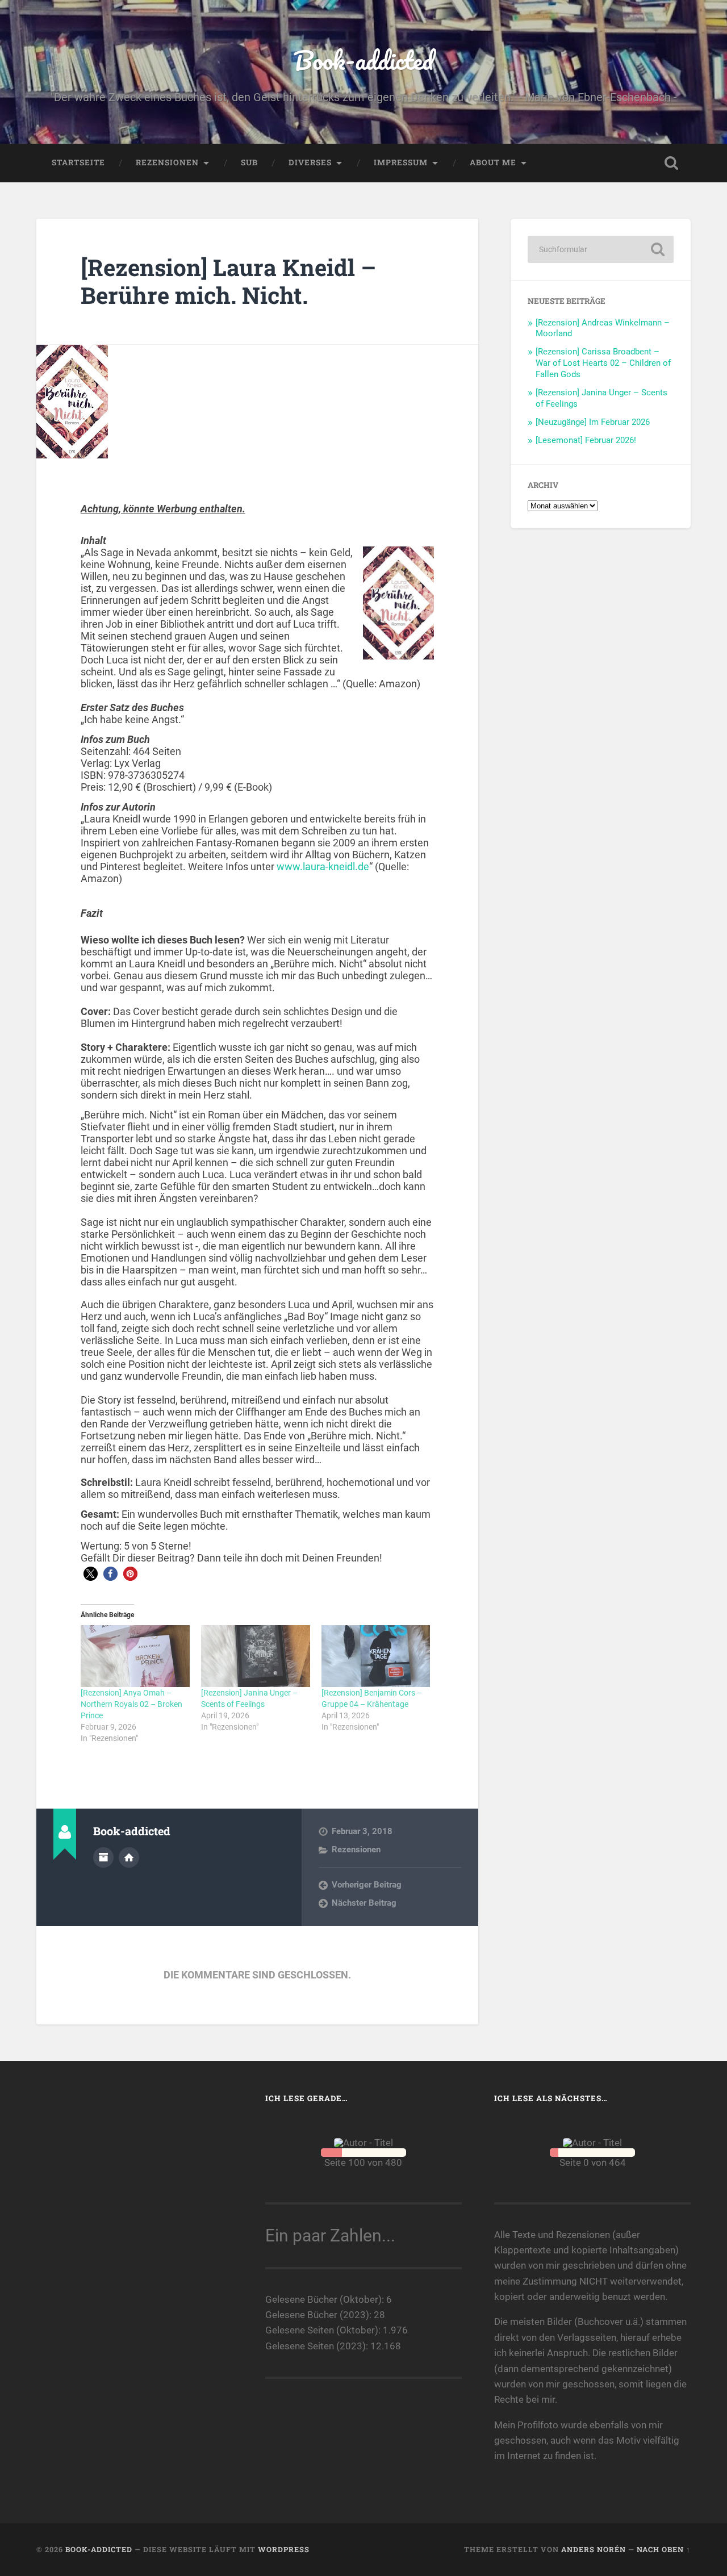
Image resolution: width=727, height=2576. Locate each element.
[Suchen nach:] (601, 249)
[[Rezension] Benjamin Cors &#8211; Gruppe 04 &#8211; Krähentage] (376, 1656)
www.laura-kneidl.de (323, 867)
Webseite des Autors (129, 1857)
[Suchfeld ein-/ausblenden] (671, 163)
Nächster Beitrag (364, 1903)
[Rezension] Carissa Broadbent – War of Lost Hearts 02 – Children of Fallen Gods (603, 363)
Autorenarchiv (103, 1857)
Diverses (310, 162)
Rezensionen (167, 162)
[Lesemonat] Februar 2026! (586, 440)
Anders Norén (594, 2549)
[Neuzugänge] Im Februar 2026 (593, 422)
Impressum (401, 162)
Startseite (78, 162)
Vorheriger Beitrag (367, 1885)
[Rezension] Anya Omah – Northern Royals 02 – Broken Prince (131, 1704)
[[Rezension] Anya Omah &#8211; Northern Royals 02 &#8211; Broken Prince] (135, 1656)
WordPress (284, 2549)
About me (493, 162)
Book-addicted (363, 60)
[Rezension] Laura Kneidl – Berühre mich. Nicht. (228, 281)
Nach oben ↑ (664, 2549)
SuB (249, 162)
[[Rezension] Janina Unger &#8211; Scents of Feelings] (256, 1656)
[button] (91, 1574)
